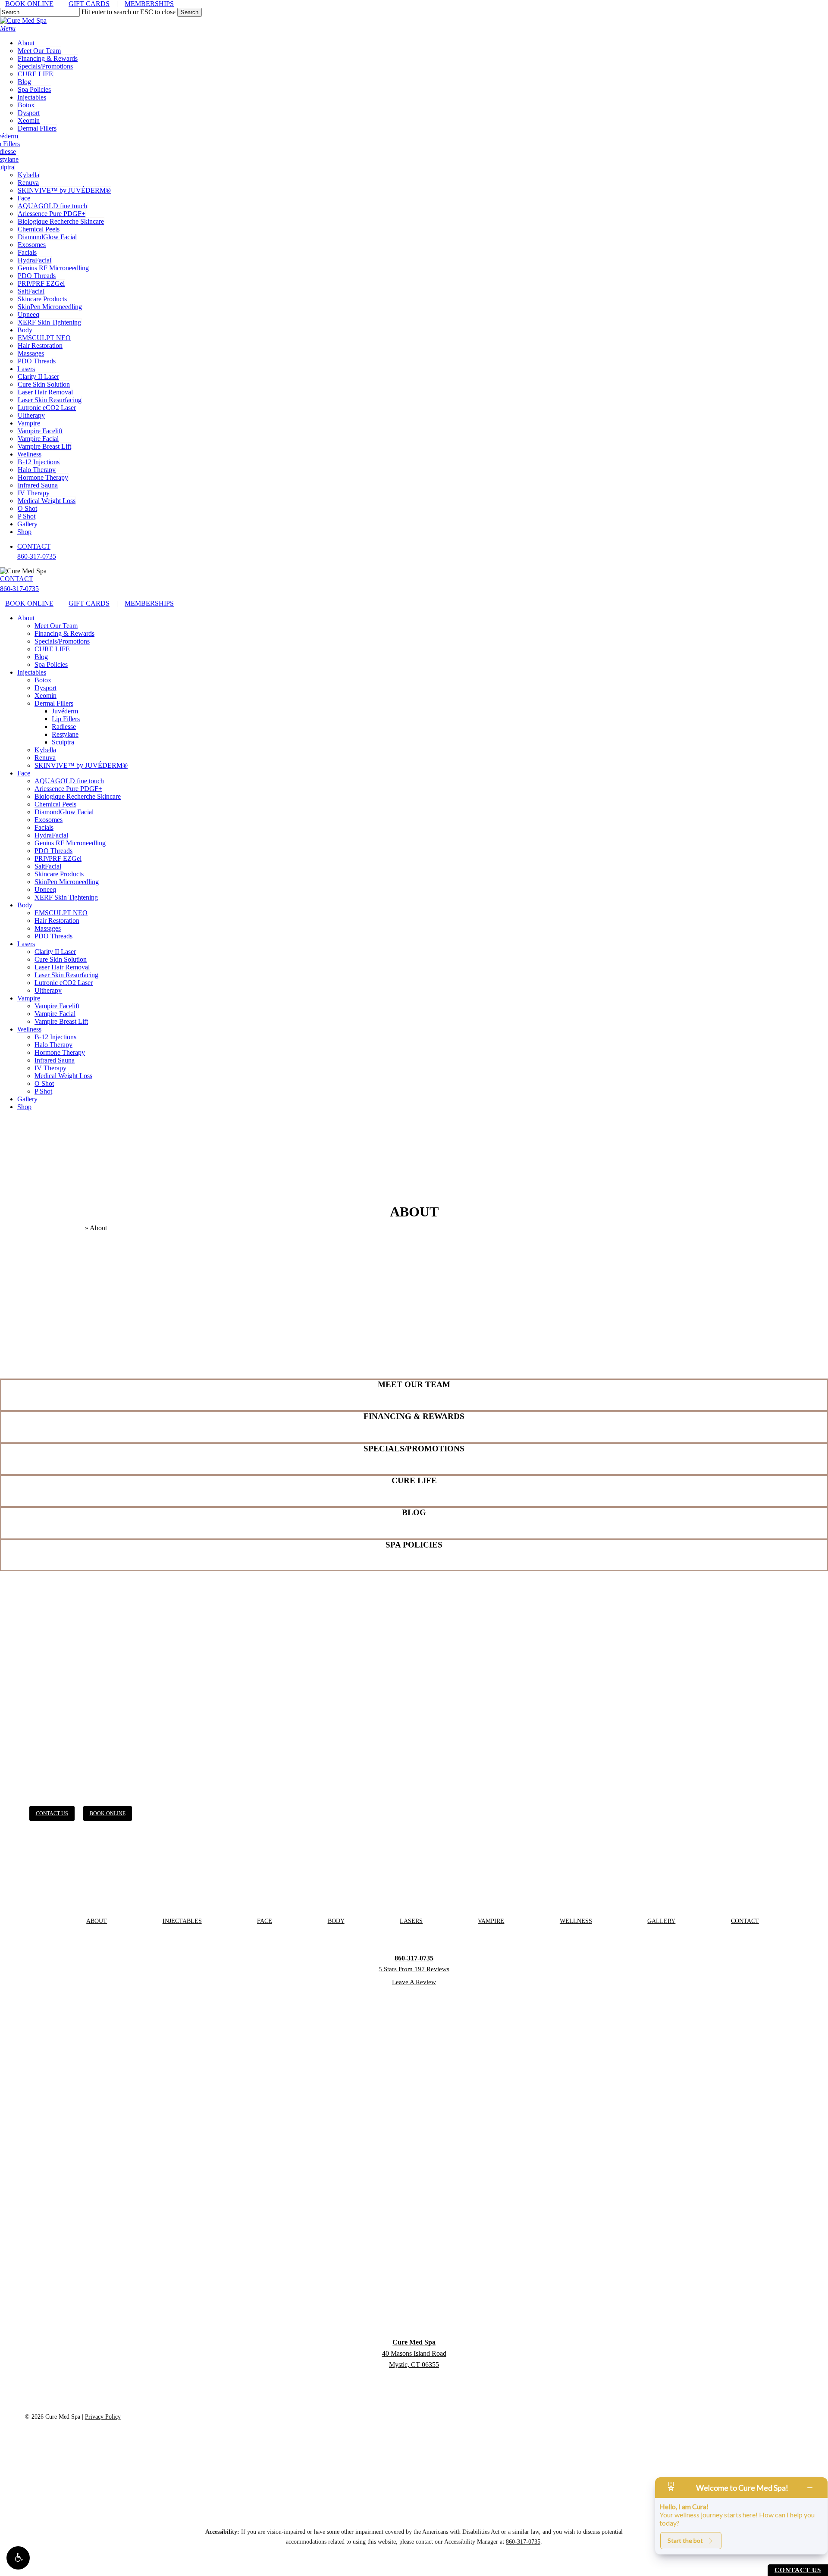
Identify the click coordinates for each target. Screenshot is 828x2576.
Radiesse (64, 727)
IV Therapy (50, 1068)
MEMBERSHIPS (149, 4)
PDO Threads (53, 851)
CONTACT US (798, 2570)
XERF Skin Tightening (66, 897)
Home (75, 1228)
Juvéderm (65, 711)
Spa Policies (51, 664)
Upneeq (45, 889)
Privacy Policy (103, 2417)
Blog (41, 657)
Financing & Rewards (64, 633)
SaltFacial (48, 866)
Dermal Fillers (54, 703)
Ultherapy (48, 990)
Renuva (45, 758)
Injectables (32, 672)
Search (190, 12)
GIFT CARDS (89, 4)
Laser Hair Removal (62, 967)
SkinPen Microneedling (67, 882)
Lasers (26, 944)
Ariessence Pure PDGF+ (68, 789)
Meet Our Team (56, 626)
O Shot (44, 1083)
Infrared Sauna (55, 1060)
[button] (18, 2558)
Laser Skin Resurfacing (66, 975)
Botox (43, 680)
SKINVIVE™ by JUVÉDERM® (81, 765)
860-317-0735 (37, 556)
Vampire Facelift (57, 1006)
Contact (745, 1921)
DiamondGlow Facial (64, 812)
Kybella (45, 750)
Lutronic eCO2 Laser (64, 983)
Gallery (27, 1099)
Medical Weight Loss (63, 1076)
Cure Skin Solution (61, 959)
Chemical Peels (55, 804)
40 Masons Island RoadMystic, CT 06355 (414, 2353)
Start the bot (685, 2540)
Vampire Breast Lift (61, 1021)
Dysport (45, 688)
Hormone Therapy (60, 1052)
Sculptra (63, 742)
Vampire (29, 998)
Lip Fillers (66, 719)
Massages (48, 928)
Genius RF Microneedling (70, 843)
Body (25, 905)
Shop (24, 1107)
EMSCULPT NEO (61, 913)
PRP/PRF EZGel (58, 858)
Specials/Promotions (62, 641)
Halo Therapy (53, 1045)
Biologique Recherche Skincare (78, 796)
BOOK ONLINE (29, 4)
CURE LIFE (52, 649)
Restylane (65, 734)
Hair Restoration (57, 921)
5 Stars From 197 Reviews (414, 1969)
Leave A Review (414, 1982)
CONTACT (34, 546)
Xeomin (45, 696)
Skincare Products (59, 874)
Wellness (29, 1029)
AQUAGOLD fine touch (69, 781)
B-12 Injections (55, 1037)
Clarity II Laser (55, 952)
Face (24, 773)
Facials (44, 827)
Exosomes (49, 820)
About (26, 618)
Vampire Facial (55, 1014)
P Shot (43, 1091)
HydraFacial (51, 835)
